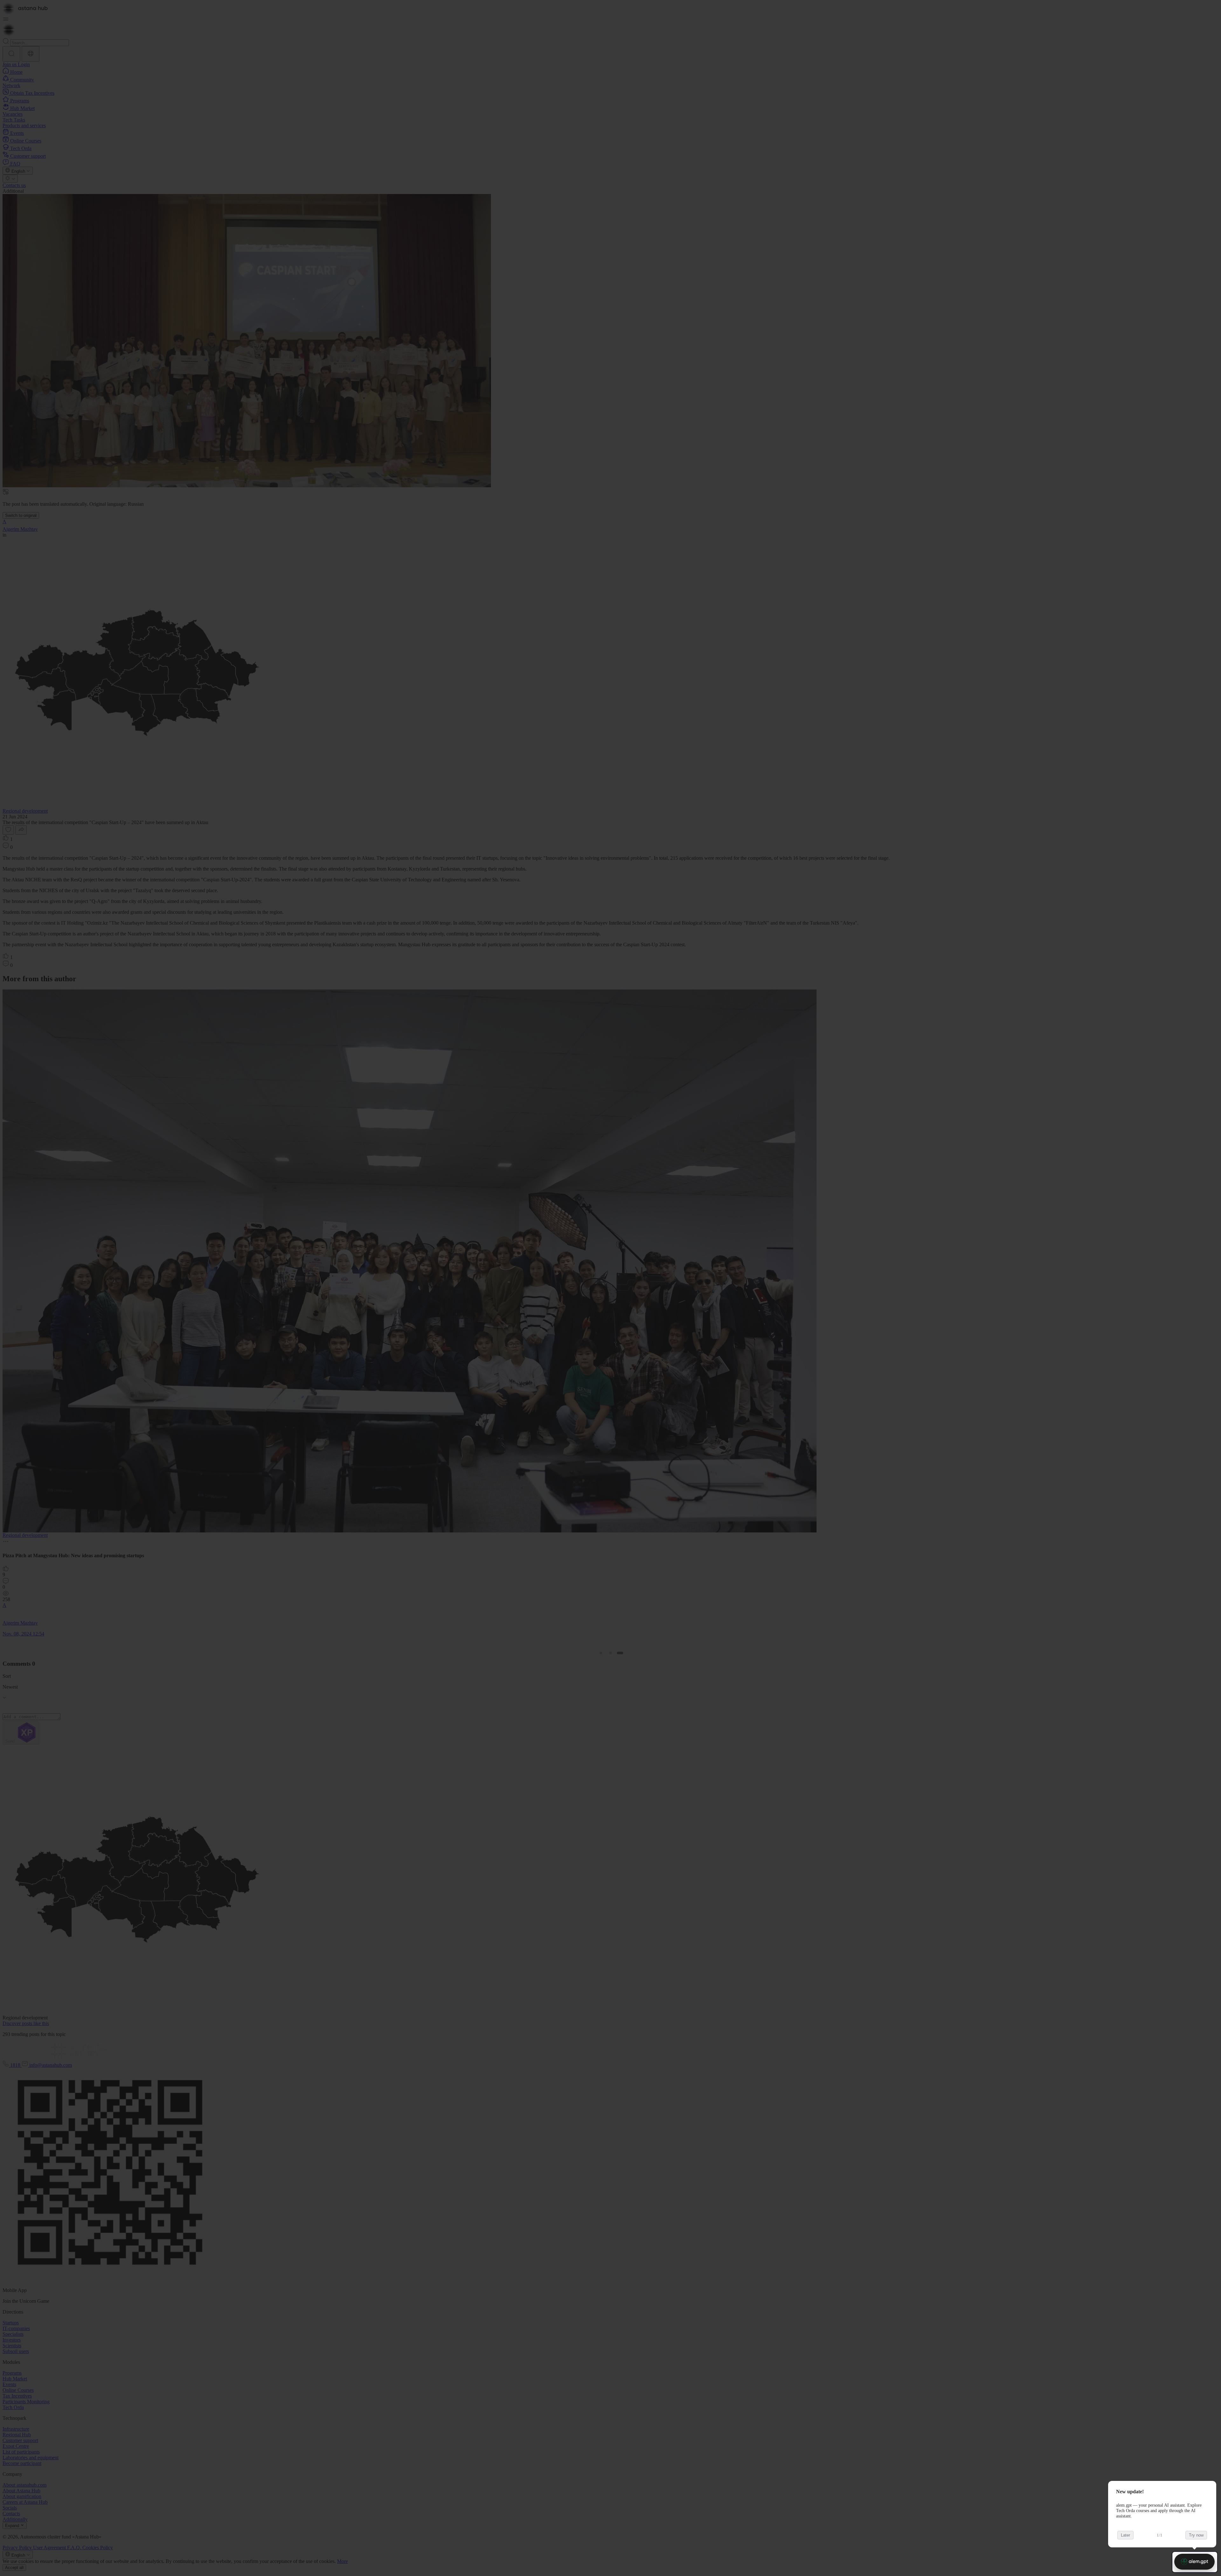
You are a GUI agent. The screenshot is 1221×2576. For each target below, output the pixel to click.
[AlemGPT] (1194, 2562)
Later (1125, 2535)
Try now (1196, 2535)
